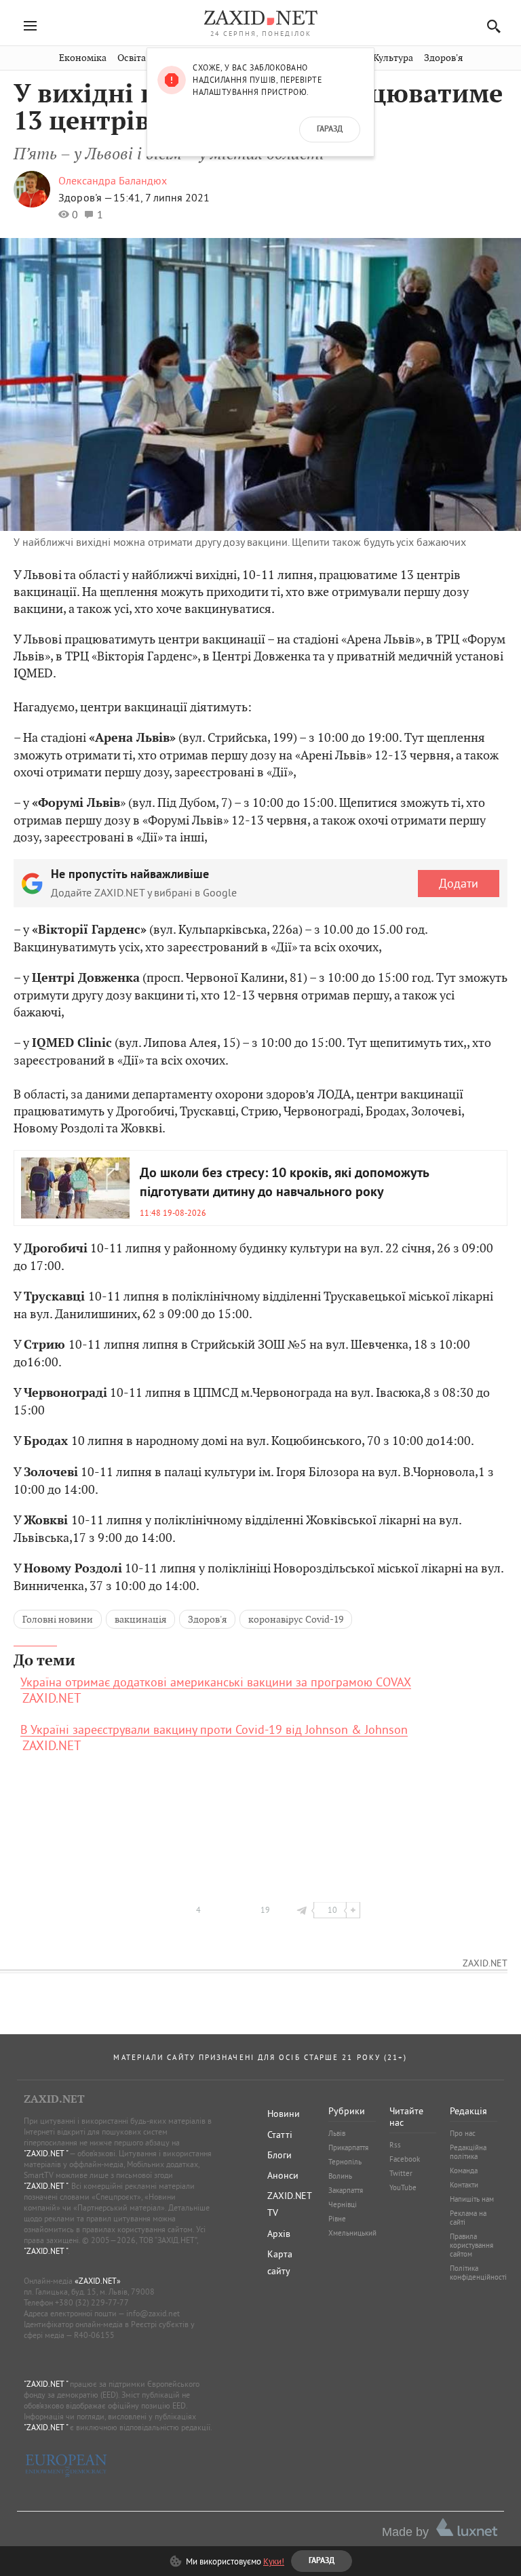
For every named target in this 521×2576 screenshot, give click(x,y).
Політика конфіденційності (478, 2273)
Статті (280, 2135)
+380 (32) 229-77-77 (92, 2302)
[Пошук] (490, 26)
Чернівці (343, 2204)
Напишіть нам (472, 2199)
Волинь (340, 2176)
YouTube (403, 2187)
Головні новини (58, 1619)
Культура (393, 58)
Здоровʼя (443, 58)
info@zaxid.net (153, 2313)
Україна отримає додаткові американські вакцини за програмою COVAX (216, 1682)
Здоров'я (207, 1619)
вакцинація (140, 1619)
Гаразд (330, 130)
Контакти (464, 2185)
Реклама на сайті (468, 2218)
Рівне (337, 2219)
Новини (284, 2114)
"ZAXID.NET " (46, 2153)
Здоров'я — (86, 197)
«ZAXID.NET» (98, 2281)
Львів (337, 2133)
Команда (464, 2171)
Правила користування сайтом (471, 2245)
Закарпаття (346, 2190)
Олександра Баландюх (113, 180)
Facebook (405, 2159)
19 (265, 1910)
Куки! (274, 2561)
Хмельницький (352, 2233)
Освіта (132, 58)
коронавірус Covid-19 (296, 1619)
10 (332, 1910)
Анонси (283, 2175)
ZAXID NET (260, 18)
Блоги (279, 2155)
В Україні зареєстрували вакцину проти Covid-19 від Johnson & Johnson (214, 1730)
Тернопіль (345, 2162)
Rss (395, 2145)
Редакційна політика (468, 2152)
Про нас (463, 2133)
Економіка (83, 58)
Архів (279, 2234)
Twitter (401, 2173)
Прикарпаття (348, 2147)
